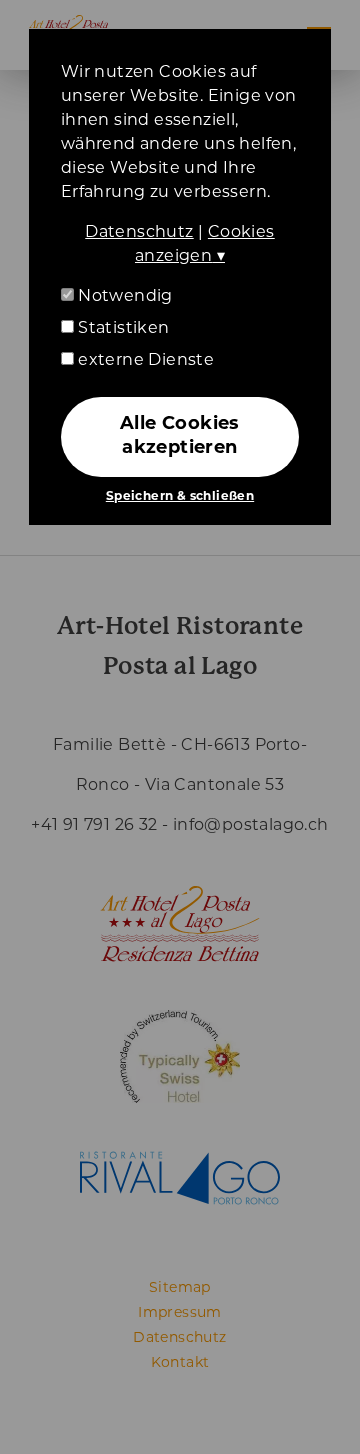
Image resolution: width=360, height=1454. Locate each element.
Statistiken (122, 329)
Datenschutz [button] (139, 233)
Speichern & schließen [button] (180, 497)
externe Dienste (144, 361)
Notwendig (123, 297)
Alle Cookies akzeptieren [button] (180, 437)
